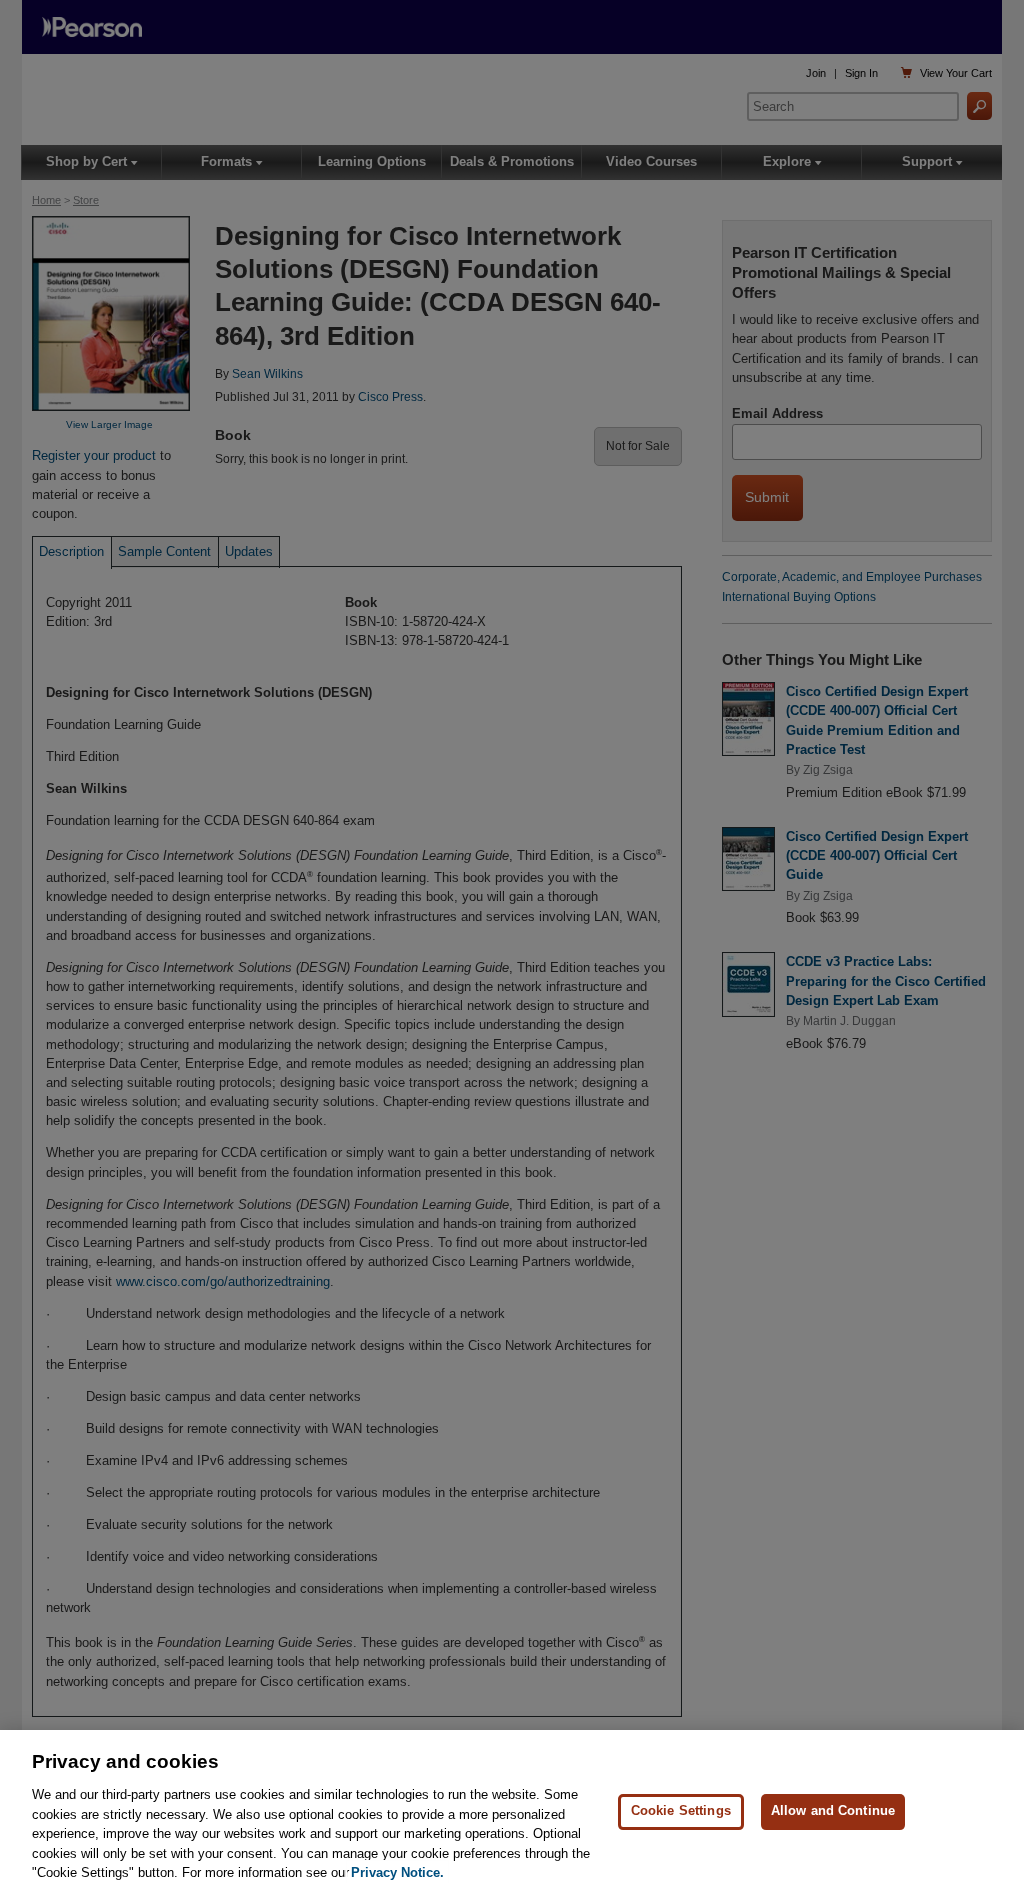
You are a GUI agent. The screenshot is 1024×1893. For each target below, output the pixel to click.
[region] (512, 1811)
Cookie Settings (681, 1810)
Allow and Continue (833, 1810)
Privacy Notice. (397, 1872)
